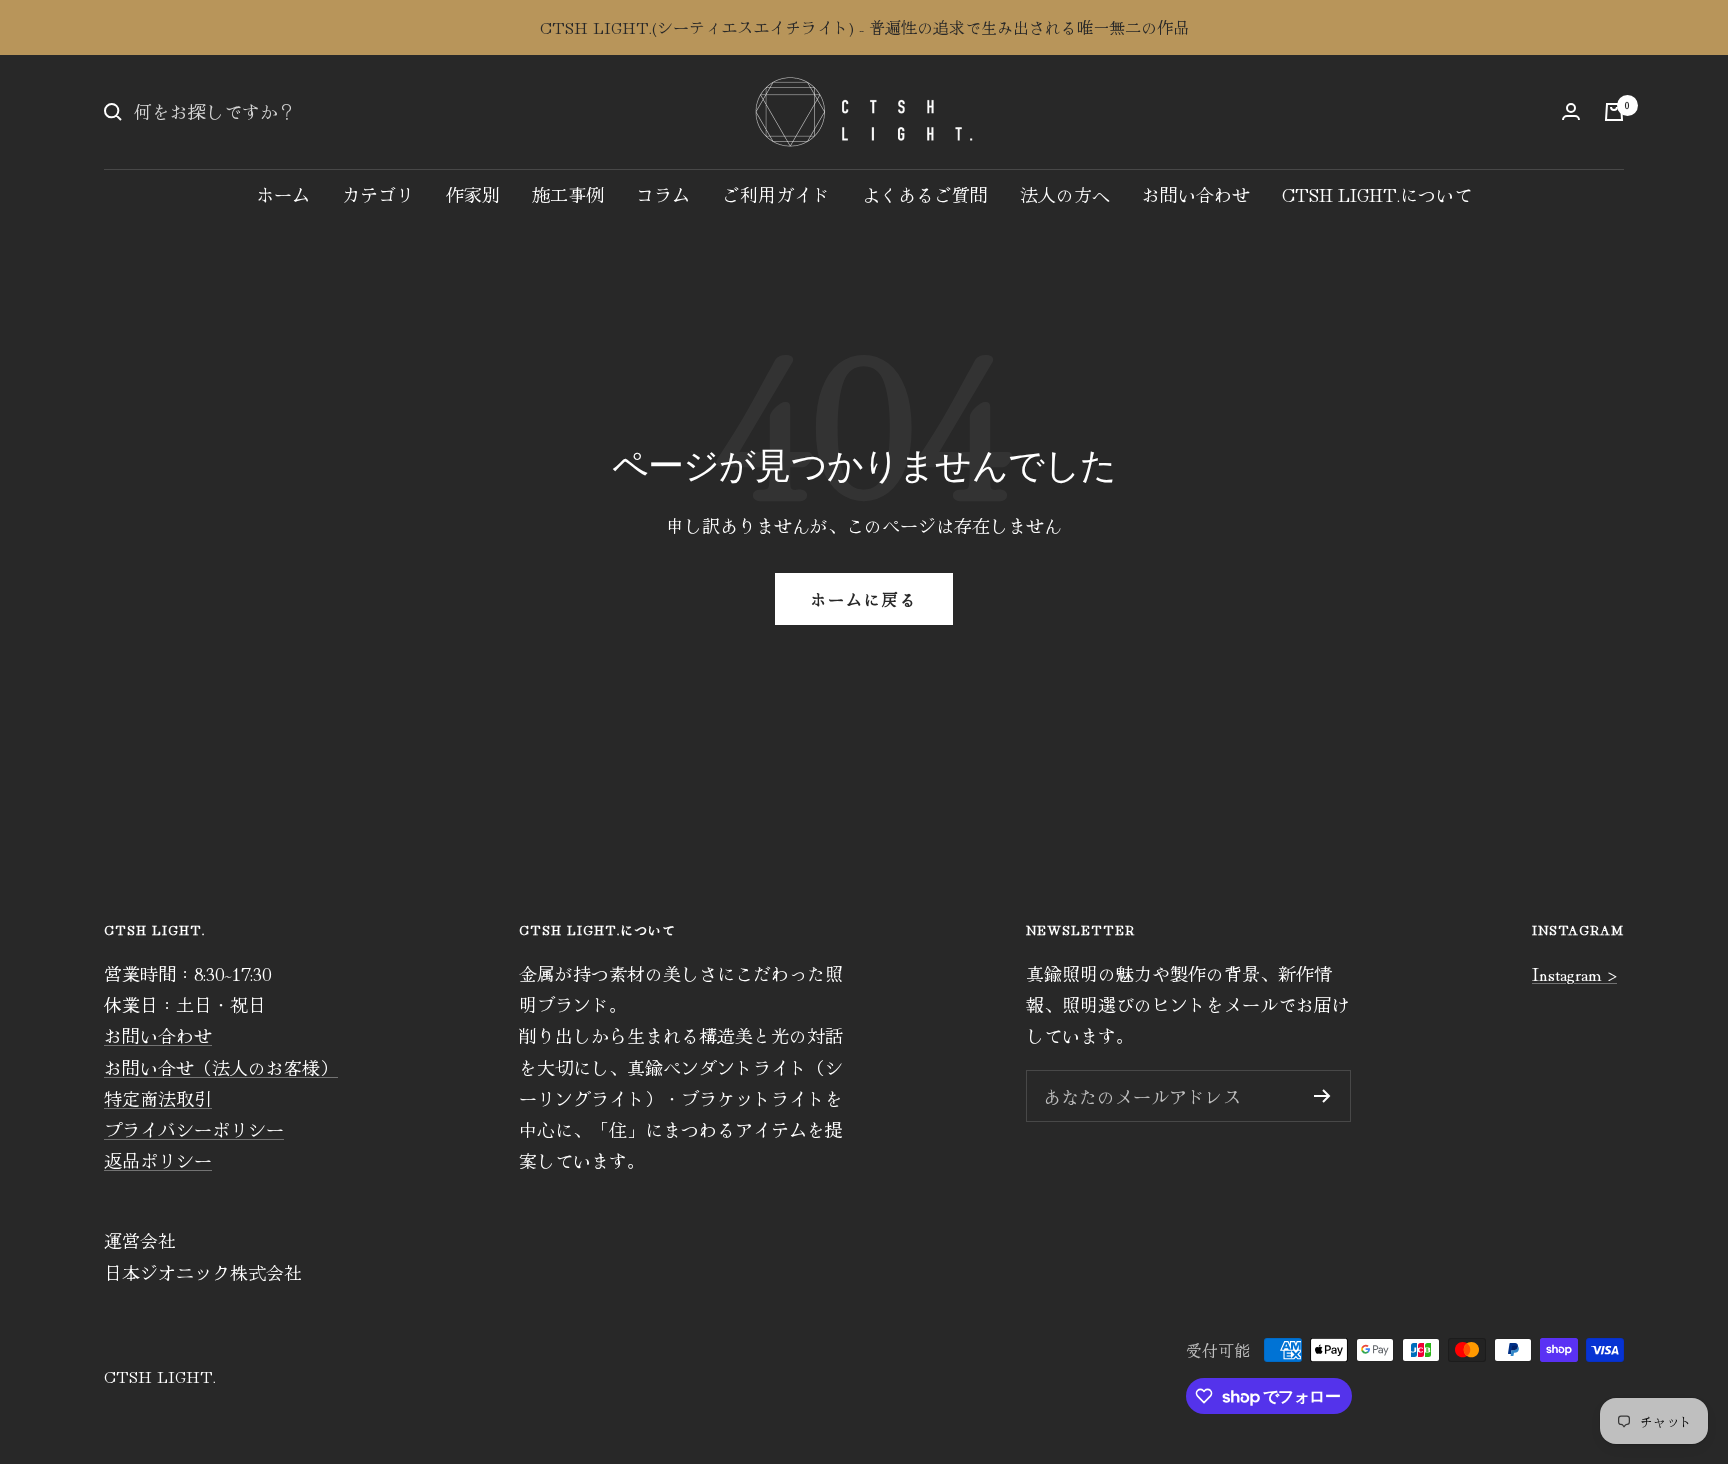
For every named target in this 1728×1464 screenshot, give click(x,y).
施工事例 (568, 194)
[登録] (1322, 1096)
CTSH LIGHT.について (1377, 194)
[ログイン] (1571, 111)
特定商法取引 (158, 1098)
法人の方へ (1065, 194)
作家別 (473, 194)
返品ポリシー (158, 1160)
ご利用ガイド (776, 194)
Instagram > (1574, 973)
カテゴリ (378, 194)
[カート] (1614, 112)
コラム (663, 194)
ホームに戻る (864, 599)
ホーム (283, 194)
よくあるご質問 (925, 194)
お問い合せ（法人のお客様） (221, 1067)
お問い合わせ (1196, 194)
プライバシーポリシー (194, 1129)
